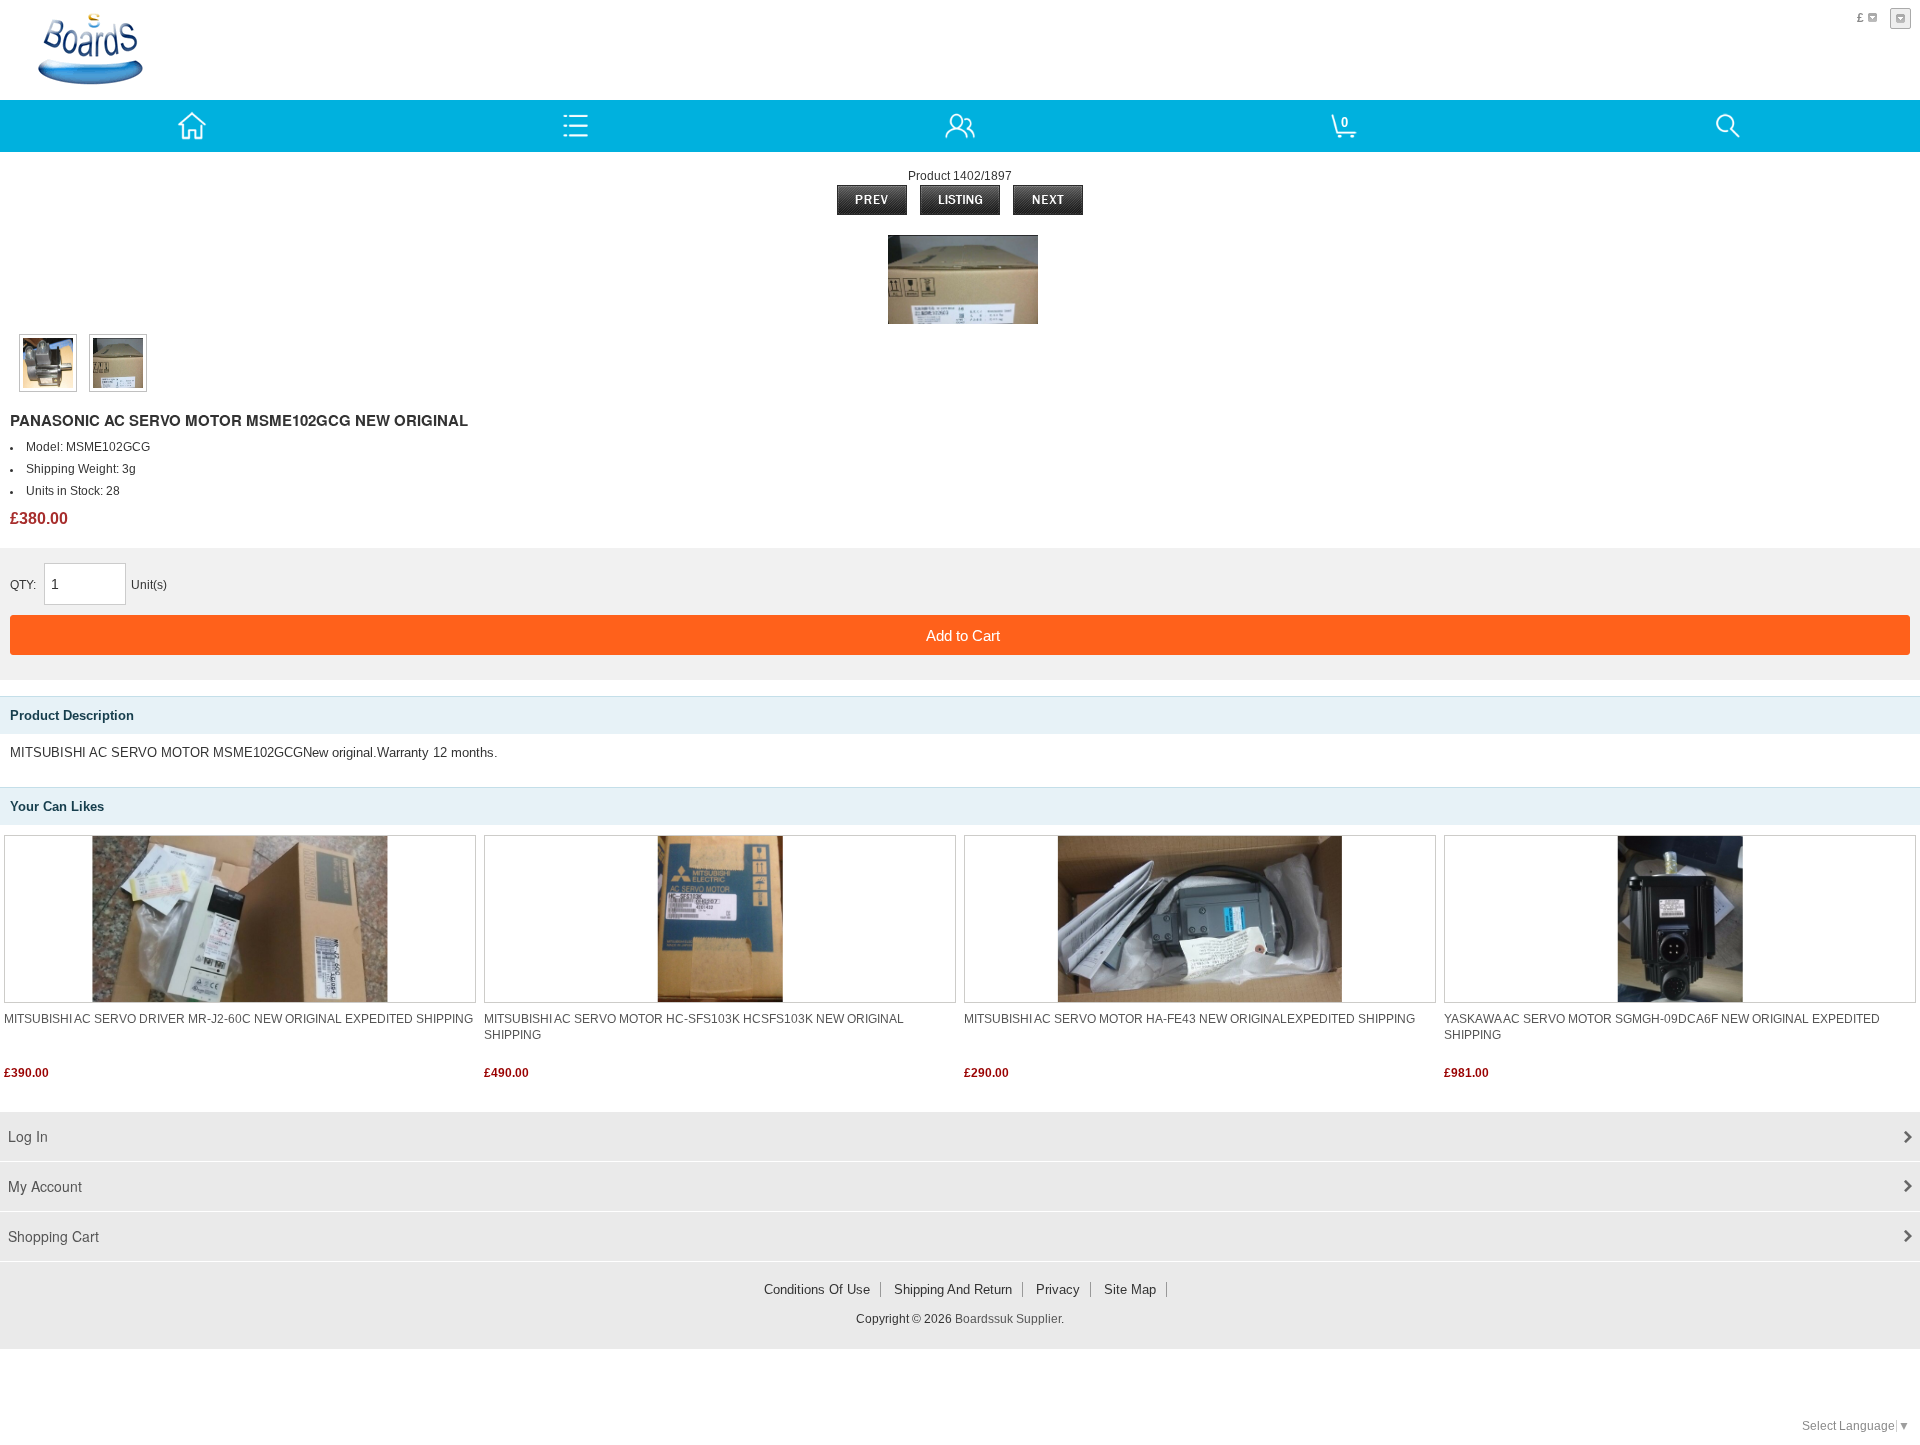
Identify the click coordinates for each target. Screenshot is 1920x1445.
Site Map (1130, 1289)
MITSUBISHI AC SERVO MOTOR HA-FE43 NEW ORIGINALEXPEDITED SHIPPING (1189, 1019)
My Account (45, 1186)
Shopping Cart (53, 1236)
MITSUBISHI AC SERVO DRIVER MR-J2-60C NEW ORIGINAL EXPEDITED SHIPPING (238, 1019)
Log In (28, 1136)
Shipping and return (953, 1289)
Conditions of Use (817, 1289)
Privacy (1058, 1289)
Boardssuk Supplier (1008, 1319)
